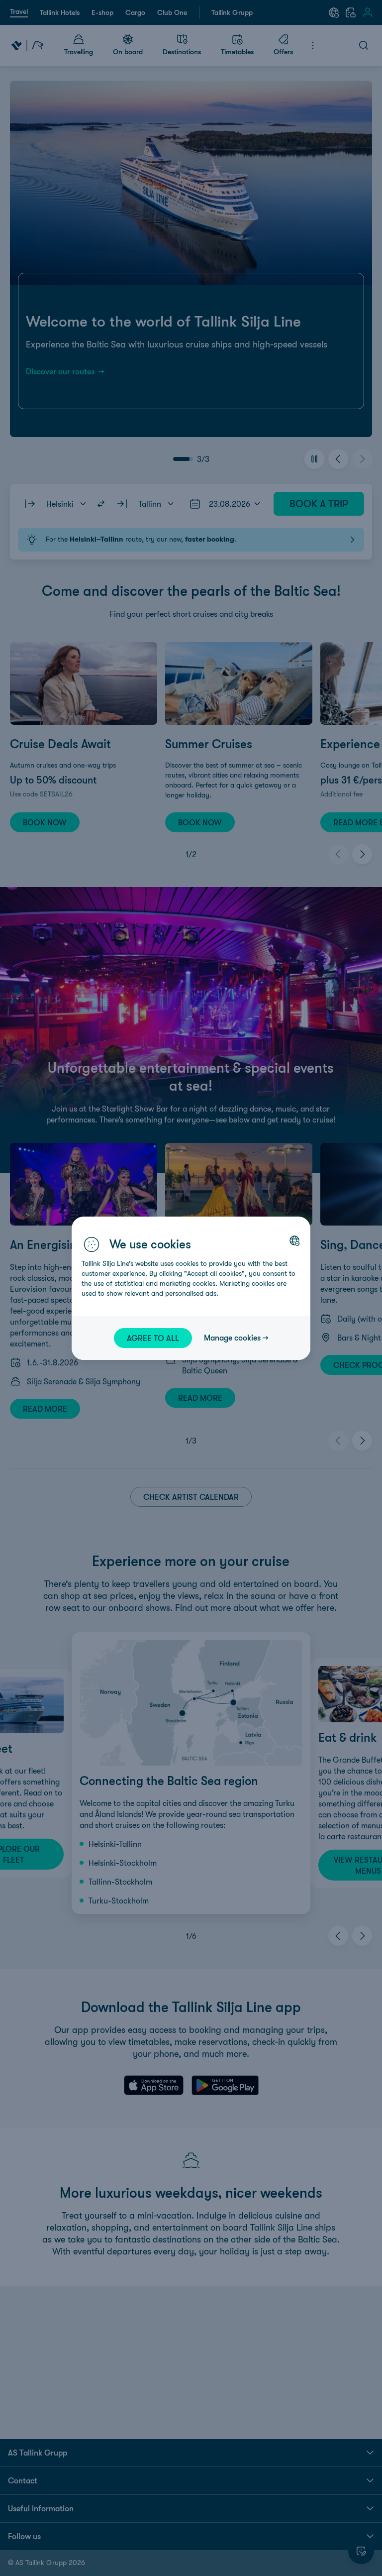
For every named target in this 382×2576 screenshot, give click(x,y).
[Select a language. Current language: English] (294, 1240)
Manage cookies (232, 1338)
